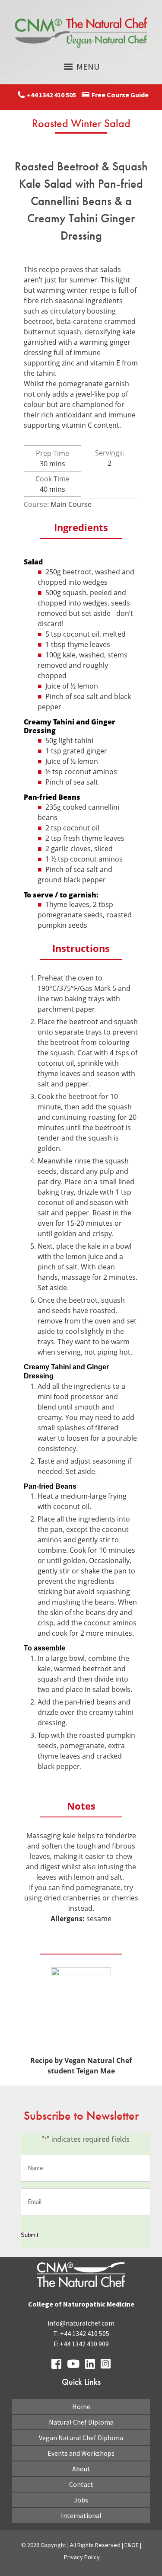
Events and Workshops (81, 2453)
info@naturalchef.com (81, 2323)
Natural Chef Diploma (81, 2422)
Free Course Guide (120, 95)
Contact (81, 2484)
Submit (30, 2235)
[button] (88, 67)
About (81, 2469)
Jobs (81, 2500)
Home (81, 2406)
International (81, 2515)
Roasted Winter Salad (81, 123)
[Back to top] (135, 2549)
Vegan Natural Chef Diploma (81, 2438)
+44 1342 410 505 (51, 95)
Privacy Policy (82, 2557)
